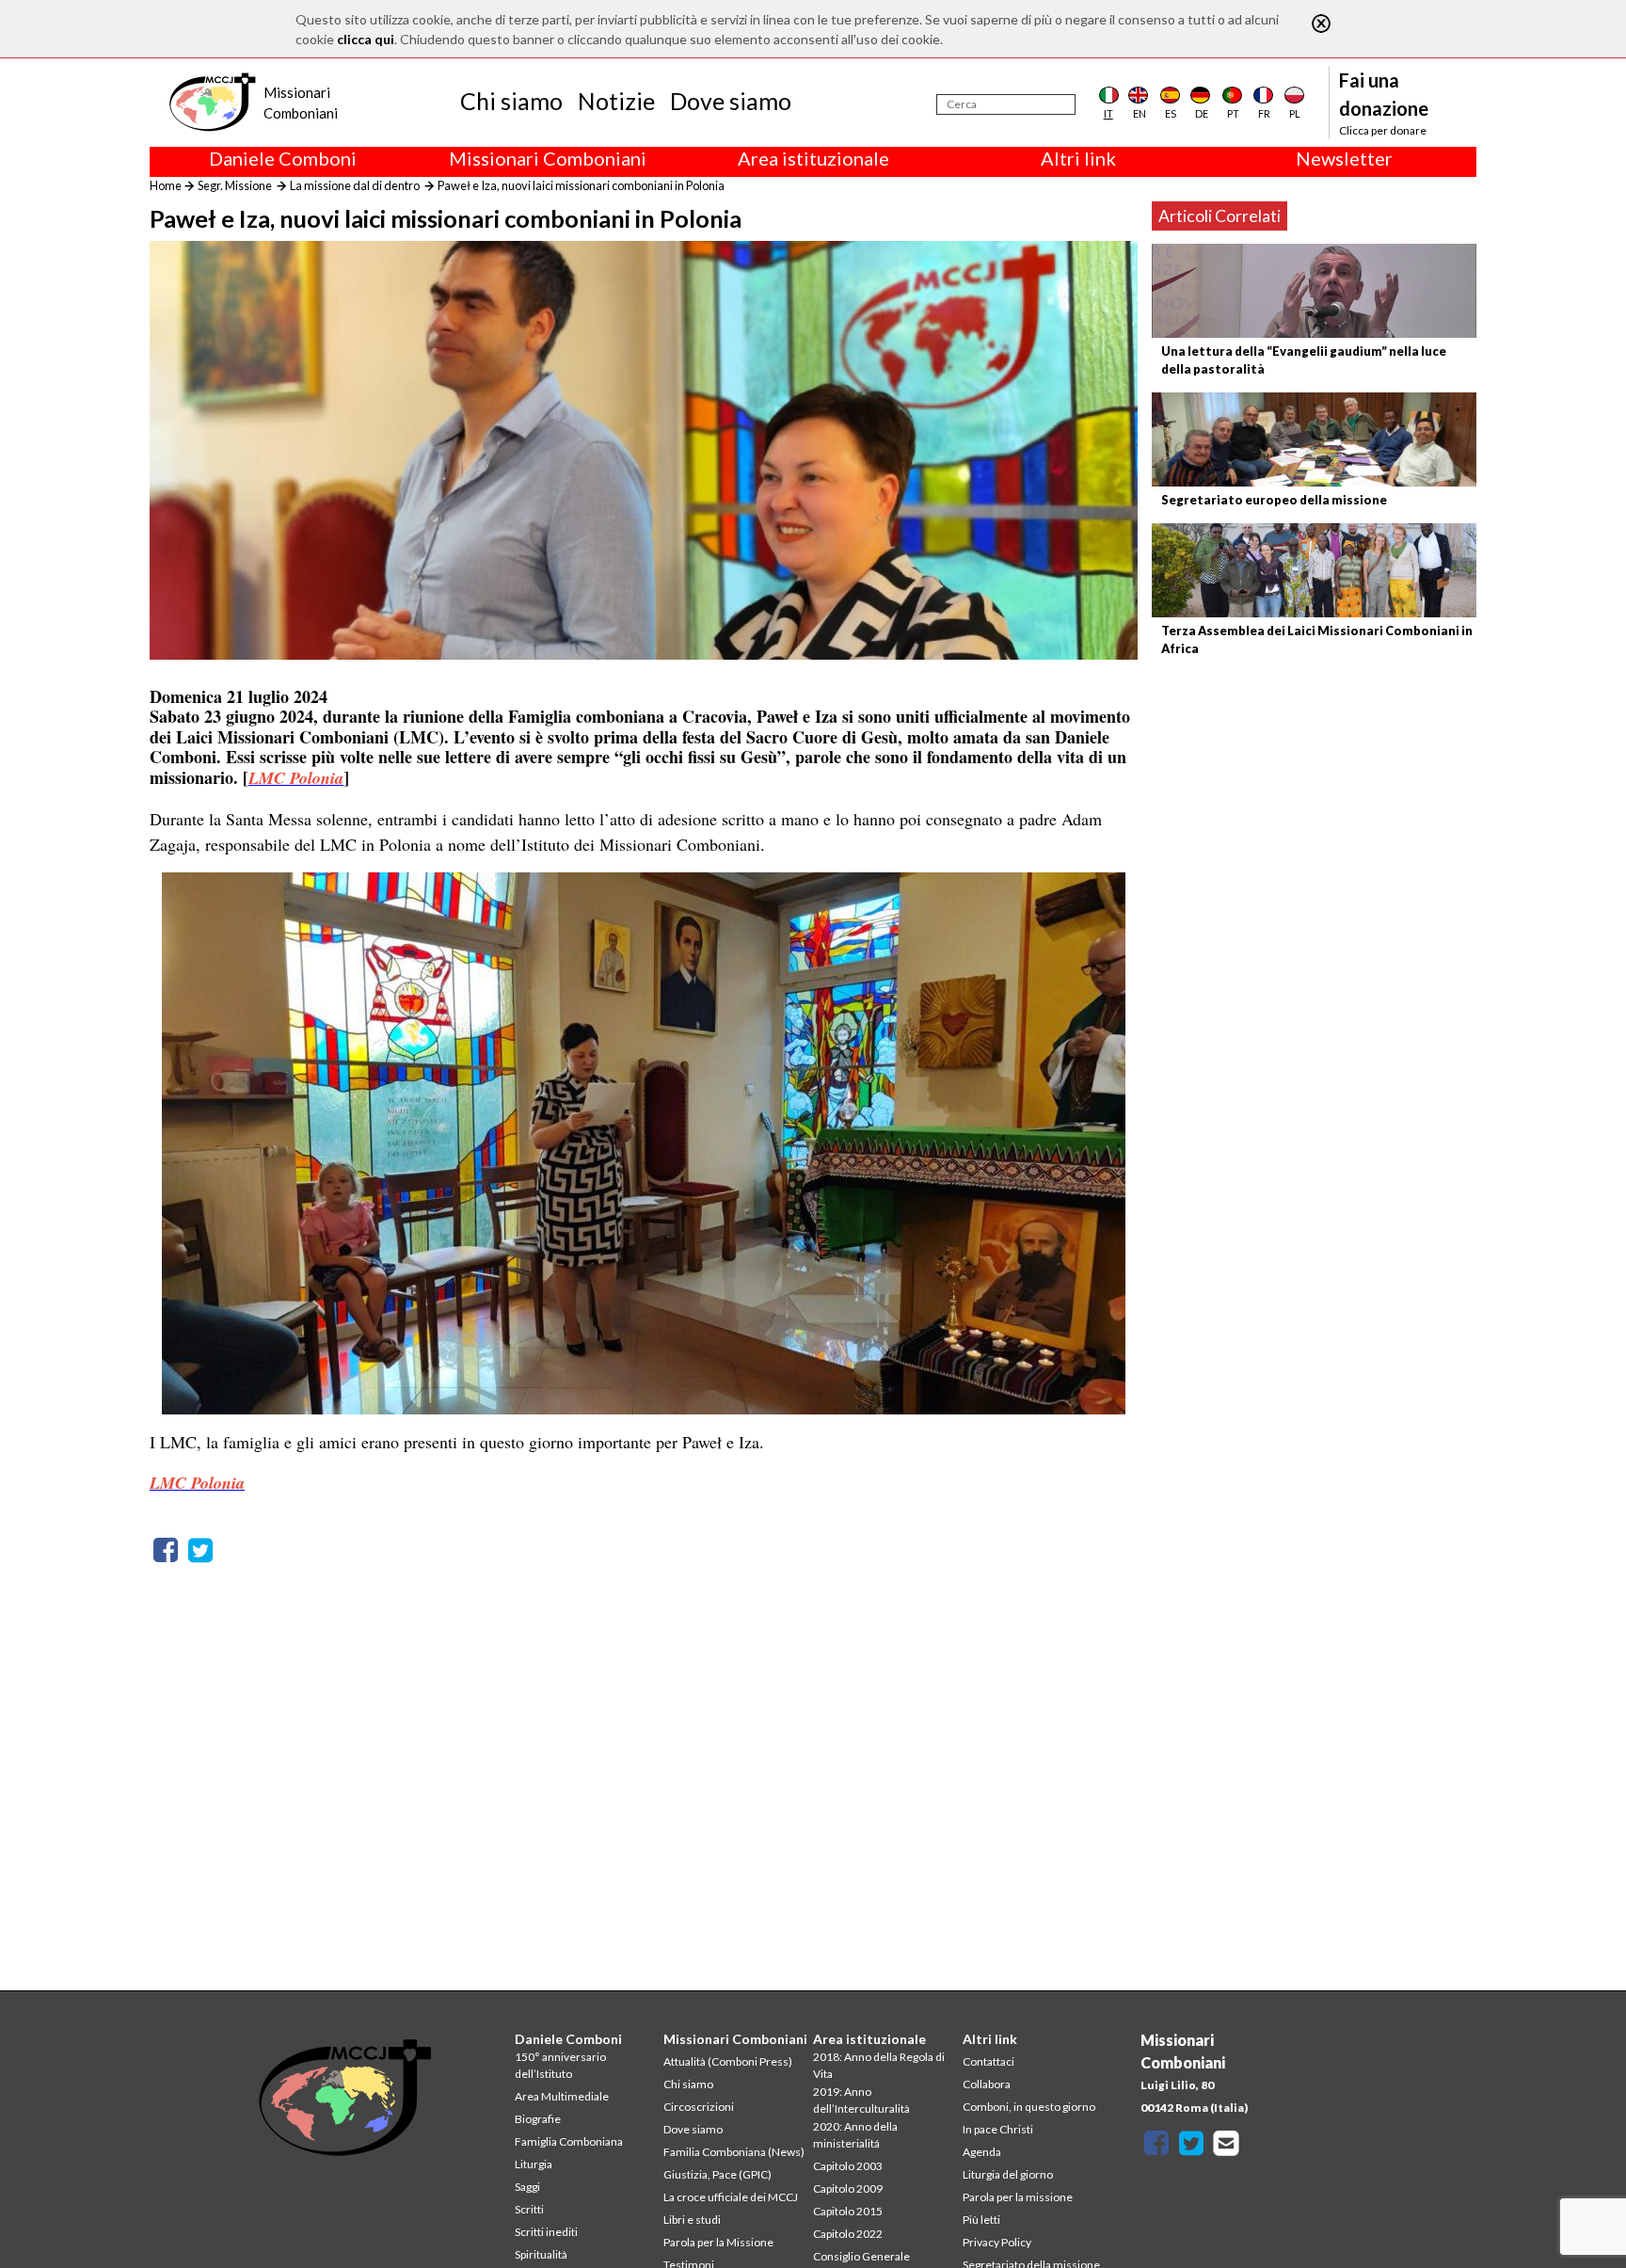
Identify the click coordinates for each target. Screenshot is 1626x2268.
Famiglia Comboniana (569, 2141)
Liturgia (534, 2164)
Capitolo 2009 (848, 2188)
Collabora (987, 2084)
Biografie (538, 2119)
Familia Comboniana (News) (734, 2152)
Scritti (529, 2209)
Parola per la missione (1018, 2197)
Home (166, 185)
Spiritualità (541, 2254)
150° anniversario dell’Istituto (560, 2065)
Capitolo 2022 (848, 2234)
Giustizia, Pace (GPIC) (717, 2174)
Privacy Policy (997, 2242)
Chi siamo (511, 101)
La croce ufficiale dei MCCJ (731, 2197)
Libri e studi (692, 2220)
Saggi (527, 2187)
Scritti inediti (546, 2232)
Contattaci (988, 2061)
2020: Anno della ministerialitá (855, 2135)
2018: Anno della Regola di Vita (879, 2065)
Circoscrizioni (699, 2107)
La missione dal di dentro (355, 185)
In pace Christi (998, 2129)
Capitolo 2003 (848, 2166)
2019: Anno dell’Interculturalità (861, 2100)
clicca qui (366, 39)
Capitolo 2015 (848, 2211)
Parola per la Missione (718, 2242)
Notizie (616, 101)
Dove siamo (731, 101)
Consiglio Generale (861, 2256)
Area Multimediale (562, 2096)
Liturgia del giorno (1008, 2174)
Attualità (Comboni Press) (728, 2061)
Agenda (982, 2152)
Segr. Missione (235, 185)
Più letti (981, 2220)
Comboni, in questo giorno (1029, 2107)
